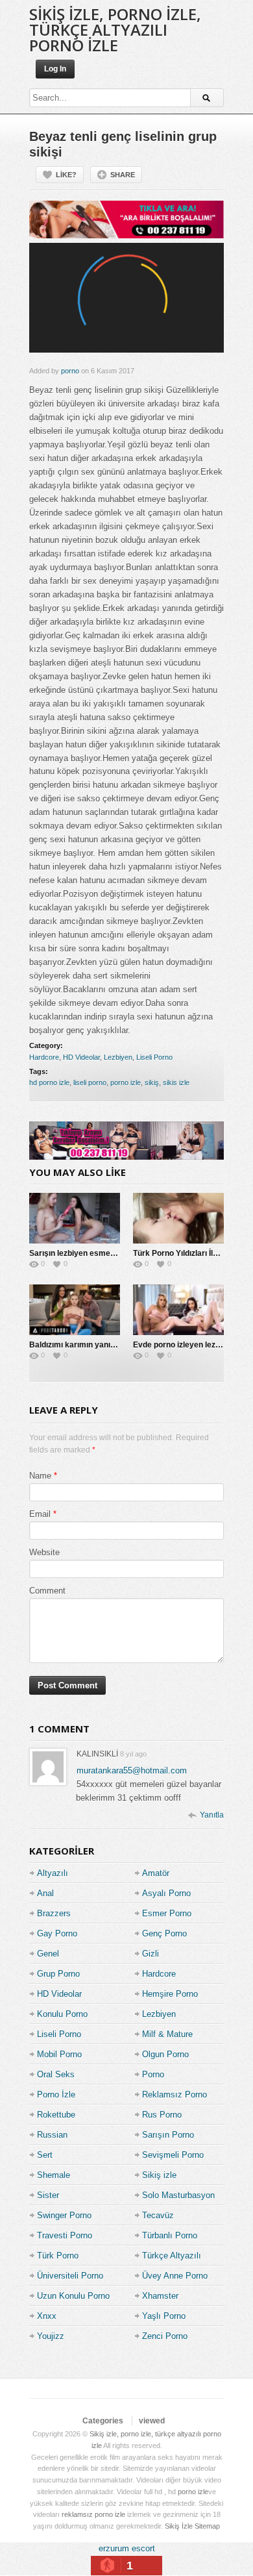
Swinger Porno (64, 2215)
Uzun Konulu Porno (73, 2296)
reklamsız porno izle (93, 2514)
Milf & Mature (167, 2034)
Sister (48, 2195)
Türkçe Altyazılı (172, 2256)
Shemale (54, 2175)
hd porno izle (49, 1082)
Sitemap (207, 2526)
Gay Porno (57, 1933)
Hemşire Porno (170, 1994)
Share (123, 175)
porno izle (126, 1082)
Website (44, 1552)
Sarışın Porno (168, 2135)
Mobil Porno (59, 2054)
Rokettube (56, 2115)
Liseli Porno (154, 1057)
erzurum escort (127, 2548)
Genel (48, 1954)
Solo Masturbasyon (178, 2195)
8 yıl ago (133, 1754)
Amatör (156, 1873)
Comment (47, 1591)
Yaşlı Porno (164, 2316)
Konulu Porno (62, 2014)
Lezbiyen (118, 1057)
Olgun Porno (165, 2054)
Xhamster (160, 2296)
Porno (153, 2074)
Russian (52, 2135)
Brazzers (54, 1913)
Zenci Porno (165, 2336)
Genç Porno (164, 1933)
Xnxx (47, 2316)
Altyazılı (53, 1873)
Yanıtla (212, 1815)
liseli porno (90, 1082)
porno (70, 371)
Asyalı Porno (166, 1893)
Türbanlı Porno (170, 2235)
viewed (152, 2421)
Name (40, 1476)
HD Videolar (81, 1057)
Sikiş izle (159, 2175)
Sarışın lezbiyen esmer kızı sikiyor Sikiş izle (109, 1253)
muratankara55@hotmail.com (132, 1770)
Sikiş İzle (179, 2526)
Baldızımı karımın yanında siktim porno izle (108, 1345)
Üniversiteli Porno (70, 2276)
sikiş (152, 1082)
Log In (55, 69)
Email (40, 1514)
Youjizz (51, 2336)
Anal (45, 1893)
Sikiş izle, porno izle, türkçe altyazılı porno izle (115, 30)
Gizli (151, 1954)
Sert (45, 2155)
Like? (66, 175)
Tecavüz (158, 2215)
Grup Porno (58, 1974)
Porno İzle (56, 2095)
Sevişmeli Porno (173, 2155)
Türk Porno (58, 2256)
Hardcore (44, 1057)
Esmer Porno (167, 1913)
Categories (103, 2421)
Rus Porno (162, 2115)
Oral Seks (56, 2074)
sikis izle (176, 1082)
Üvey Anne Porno (175, 2276)
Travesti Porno (65, 2235)
